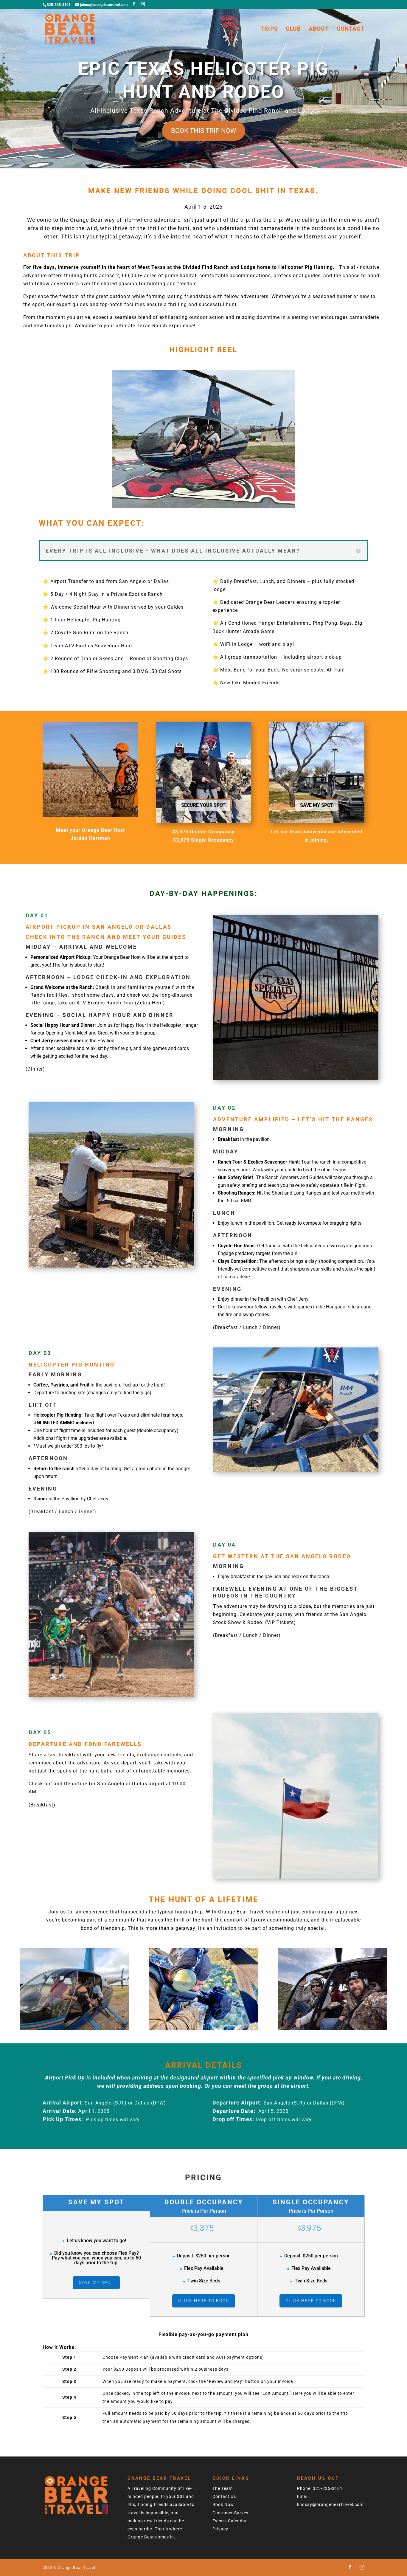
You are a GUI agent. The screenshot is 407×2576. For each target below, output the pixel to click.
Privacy (220, 2529)
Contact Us (224, 2496)
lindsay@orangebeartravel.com (330, 2504)
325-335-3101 (328, 2488)
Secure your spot (203, 805)
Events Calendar (230, 2521)
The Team (223, 2488)
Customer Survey (230, 2513)
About (319, 30)
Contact (351, 30)
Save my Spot (96, 2282)
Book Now (223, 2504)
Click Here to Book (204, 2301)
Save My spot (317, 805)
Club (293, 30)
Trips (269, 30)
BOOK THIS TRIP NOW (204, 131)
